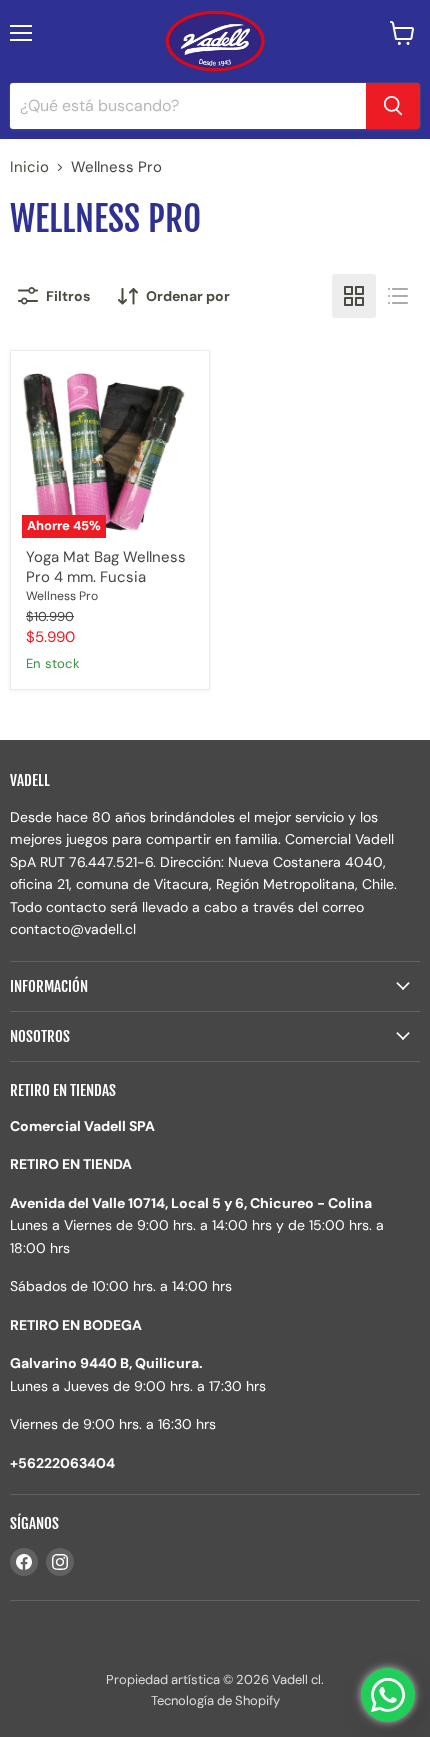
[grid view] (354, 296)
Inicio (29, 167)
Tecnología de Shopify (215, 1700)
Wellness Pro (62, 596)
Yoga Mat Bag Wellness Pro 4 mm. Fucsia (106, 567)
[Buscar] (393, 106)
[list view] (398, 296)
